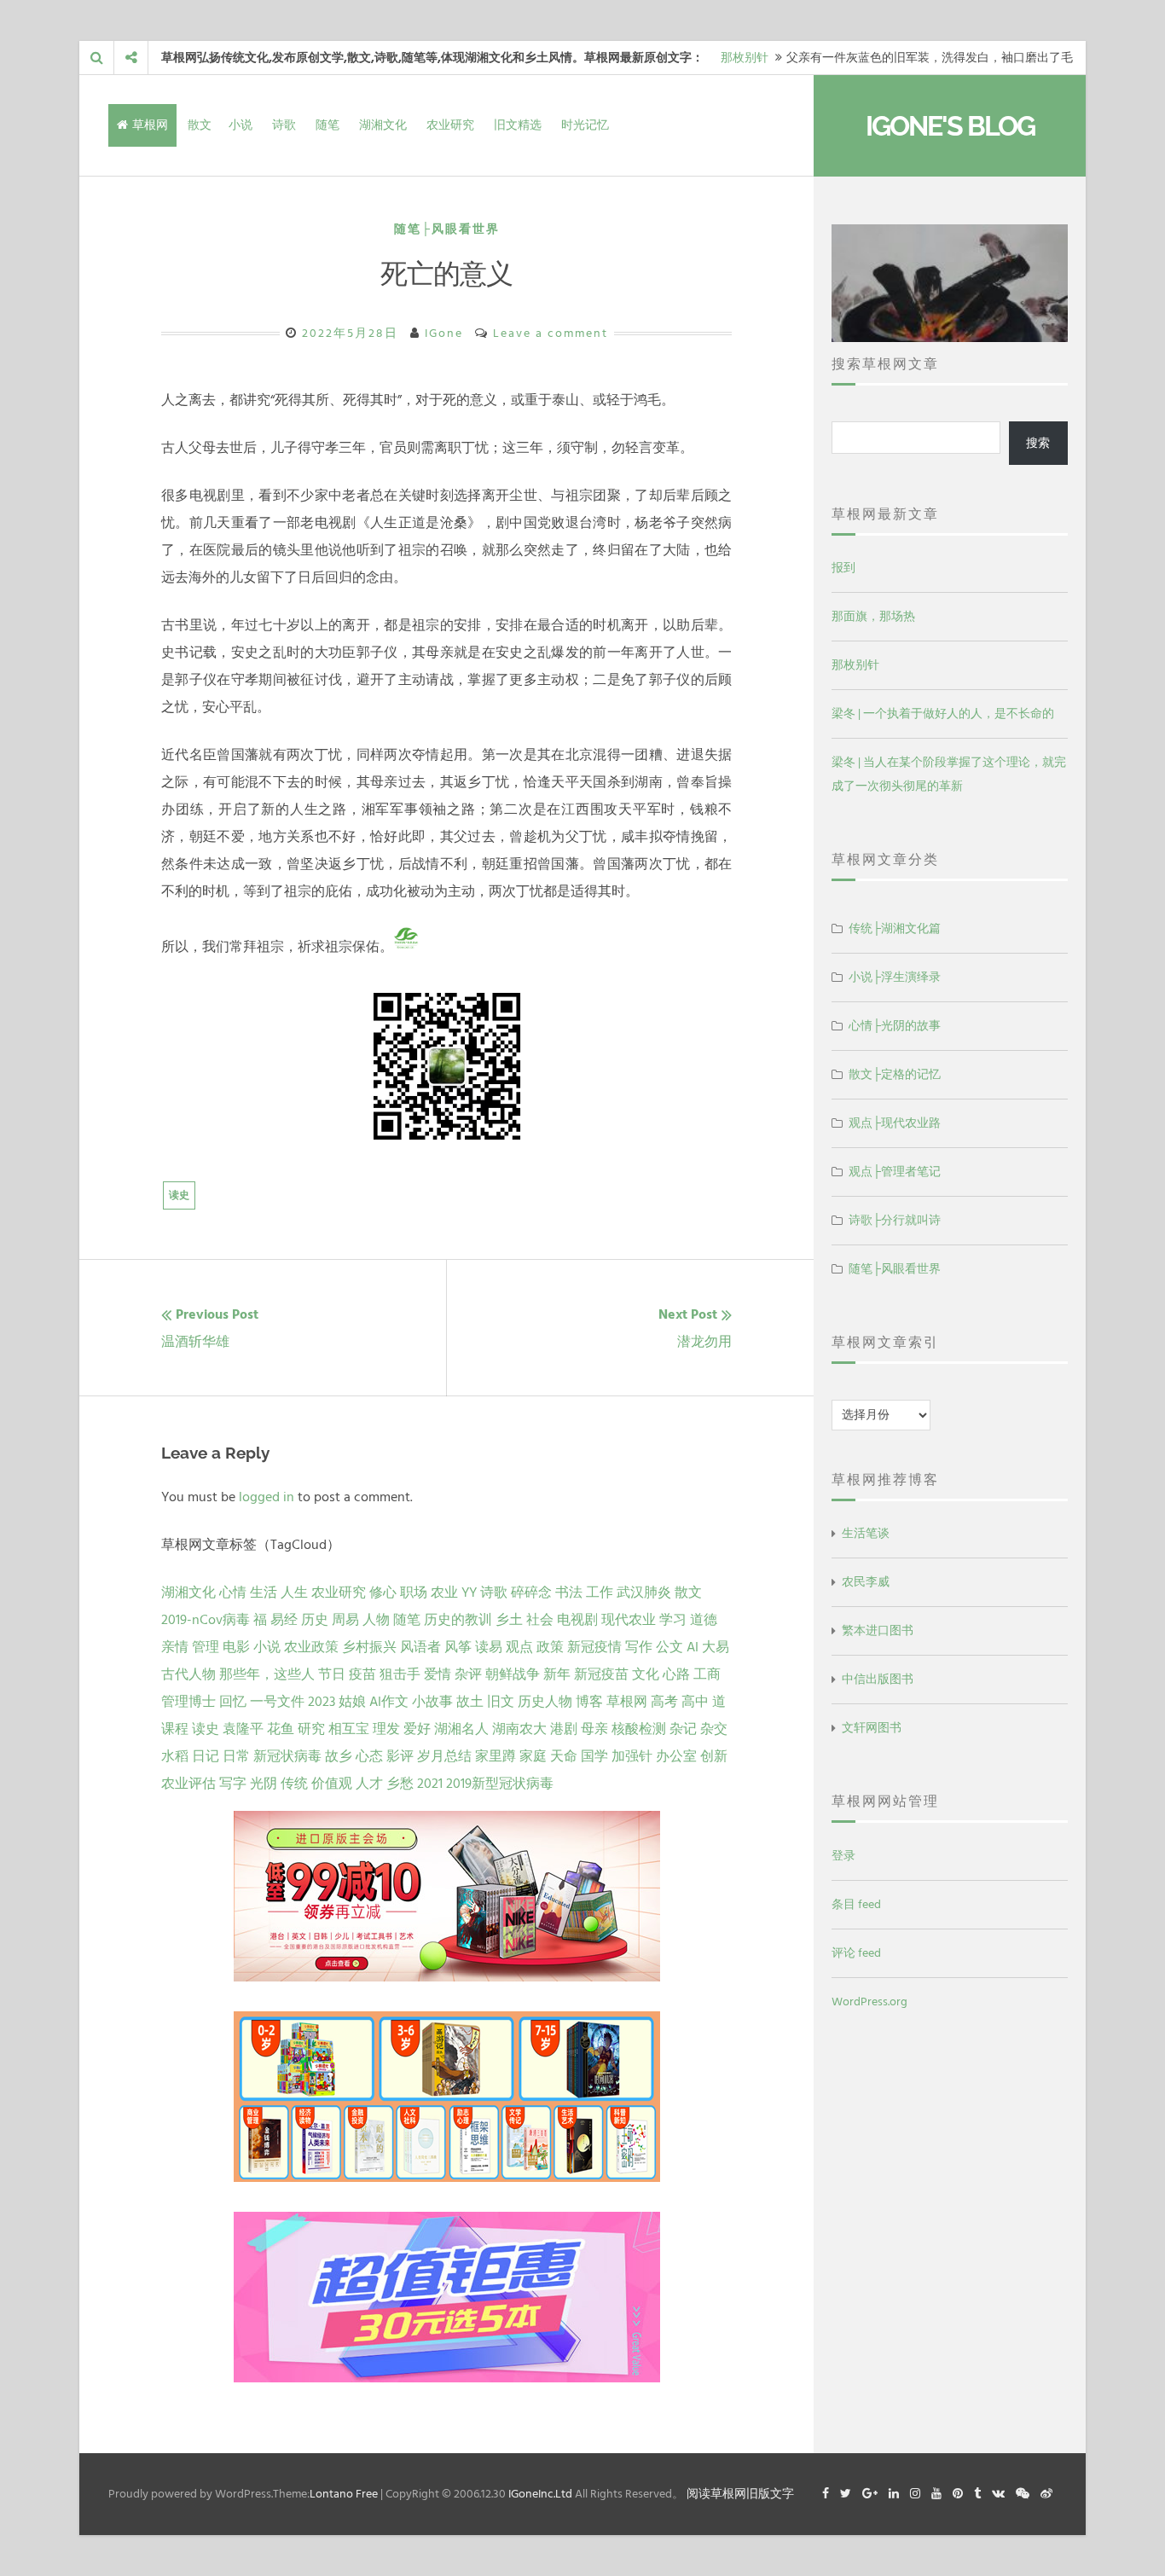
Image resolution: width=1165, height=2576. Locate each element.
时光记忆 (585, 125)
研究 (311, 1729)
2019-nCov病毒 (206, 1620)
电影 (236, 1647)
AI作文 (389, 1702)
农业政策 (311, 1647)
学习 (673, 1620)
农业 (444, 1593)
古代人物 (188, 1674)
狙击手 (400, 1674)
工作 (600, 1593)
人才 (369, 1784)
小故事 (432, 1702)
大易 (716, 1647)
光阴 (264, 1784)
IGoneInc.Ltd (540, 2494)
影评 (400, 1756)
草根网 (150, 125)
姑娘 (352, 1702)
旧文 (501, 1702)
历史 (315, 1620)
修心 (383, 1593)
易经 (284, 1620)
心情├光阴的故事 (895, 1026)
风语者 (420, 1647)
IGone (444, 333)
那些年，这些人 (267, 1674)
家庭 (533, 1756)
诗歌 (284, 125)
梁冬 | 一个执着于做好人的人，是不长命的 (943, 714)
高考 (664, 1702)
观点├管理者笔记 (895, 1172)
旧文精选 (518, 125)
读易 (489, 1647)
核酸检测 (639, 1729)
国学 (594, 1756)
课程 (175, 1729)
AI (693, 1647)
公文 (669, 1647)
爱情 (438, 1674)
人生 (294, 1593)
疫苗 (362, 1674)
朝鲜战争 (513, 1674)
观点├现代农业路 (895, 1123)
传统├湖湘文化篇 (895, 928)
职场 (414, 1593)
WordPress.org (869, 2002)
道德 (704, 1620)
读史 (179, 1195)
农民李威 (866, 1582)
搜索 (1038, 443)
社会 (540, 1620)
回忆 (233, 1702)
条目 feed (856, 1904)
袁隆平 (243, 1729)
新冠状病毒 (287, 1756)
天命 (564, 1756)
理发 (386, 1729)
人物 (376, 1620)
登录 (843, 1856)
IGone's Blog (950, 126)
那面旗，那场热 (873, 616)
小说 (241, 125)
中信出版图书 (878, 1679)
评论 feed (856, 1953)
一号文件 (277, 1702)
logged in (267, 1497)
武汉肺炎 (644, 1593)
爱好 (417, 1729)
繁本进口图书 (878, 1630)
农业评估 (188, 1784)
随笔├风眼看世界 (447, 229)
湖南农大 (519, 1729)
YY (469, 1593)
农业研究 (450, 125)
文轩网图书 (872, 1728)
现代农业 (629, 1620)
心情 (233, 1593)
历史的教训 (458, 1620)
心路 (676, 1674)
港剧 (564, 1729)
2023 (322, 1702)
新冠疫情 (594, 1647)
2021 (430, 1784)
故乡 (339, 1756)
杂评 (468, 1674)
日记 (206, 1756)
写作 (639, 1647)
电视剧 (577, 1620)
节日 (332, 1674)
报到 (843, 568)
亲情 (175, 1647)
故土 (470, 1702)
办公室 (676, 1756)
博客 (589, 1702)
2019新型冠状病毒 (500, 1784)
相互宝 (349, 1729)
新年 (557, 1674)
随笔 (327, 125)
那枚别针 (745, 58)
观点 (519, 1647)
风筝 (458, 1647)
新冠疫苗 (601, 1674)
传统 (294, 1784)
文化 (646, 1674)
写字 (233, 1784)
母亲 (594, 1729)
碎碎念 (531, 1593)
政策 (550, 1647)
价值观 (332, 1784)
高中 (695, 1702)
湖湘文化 (383, 125)
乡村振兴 (369, 1647)
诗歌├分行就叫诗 (895, 1220)
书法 (569, 1593)
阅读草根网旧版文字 (740, 2494)
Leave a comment (551, 333)
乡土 (509, 1620)
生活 (264, 1593)
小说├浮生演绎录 (895, 977)
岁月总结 (444, 1756)
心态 (369, 1756)
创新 (714, 1756)
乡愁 (400, 1784)
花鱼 (281, 1729)
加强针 (632, 1756)
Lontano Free (344, 2494)
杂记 (683, 1729)
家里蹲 (496, 1756)
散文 (200, 125)
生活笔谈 (866, 1533)
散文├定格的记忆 (895, 1074)
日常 (236, 1756)
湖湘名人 (461, 1729)
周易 (345, 1620)
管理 (206, 1647)
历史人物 (545, 1702)
